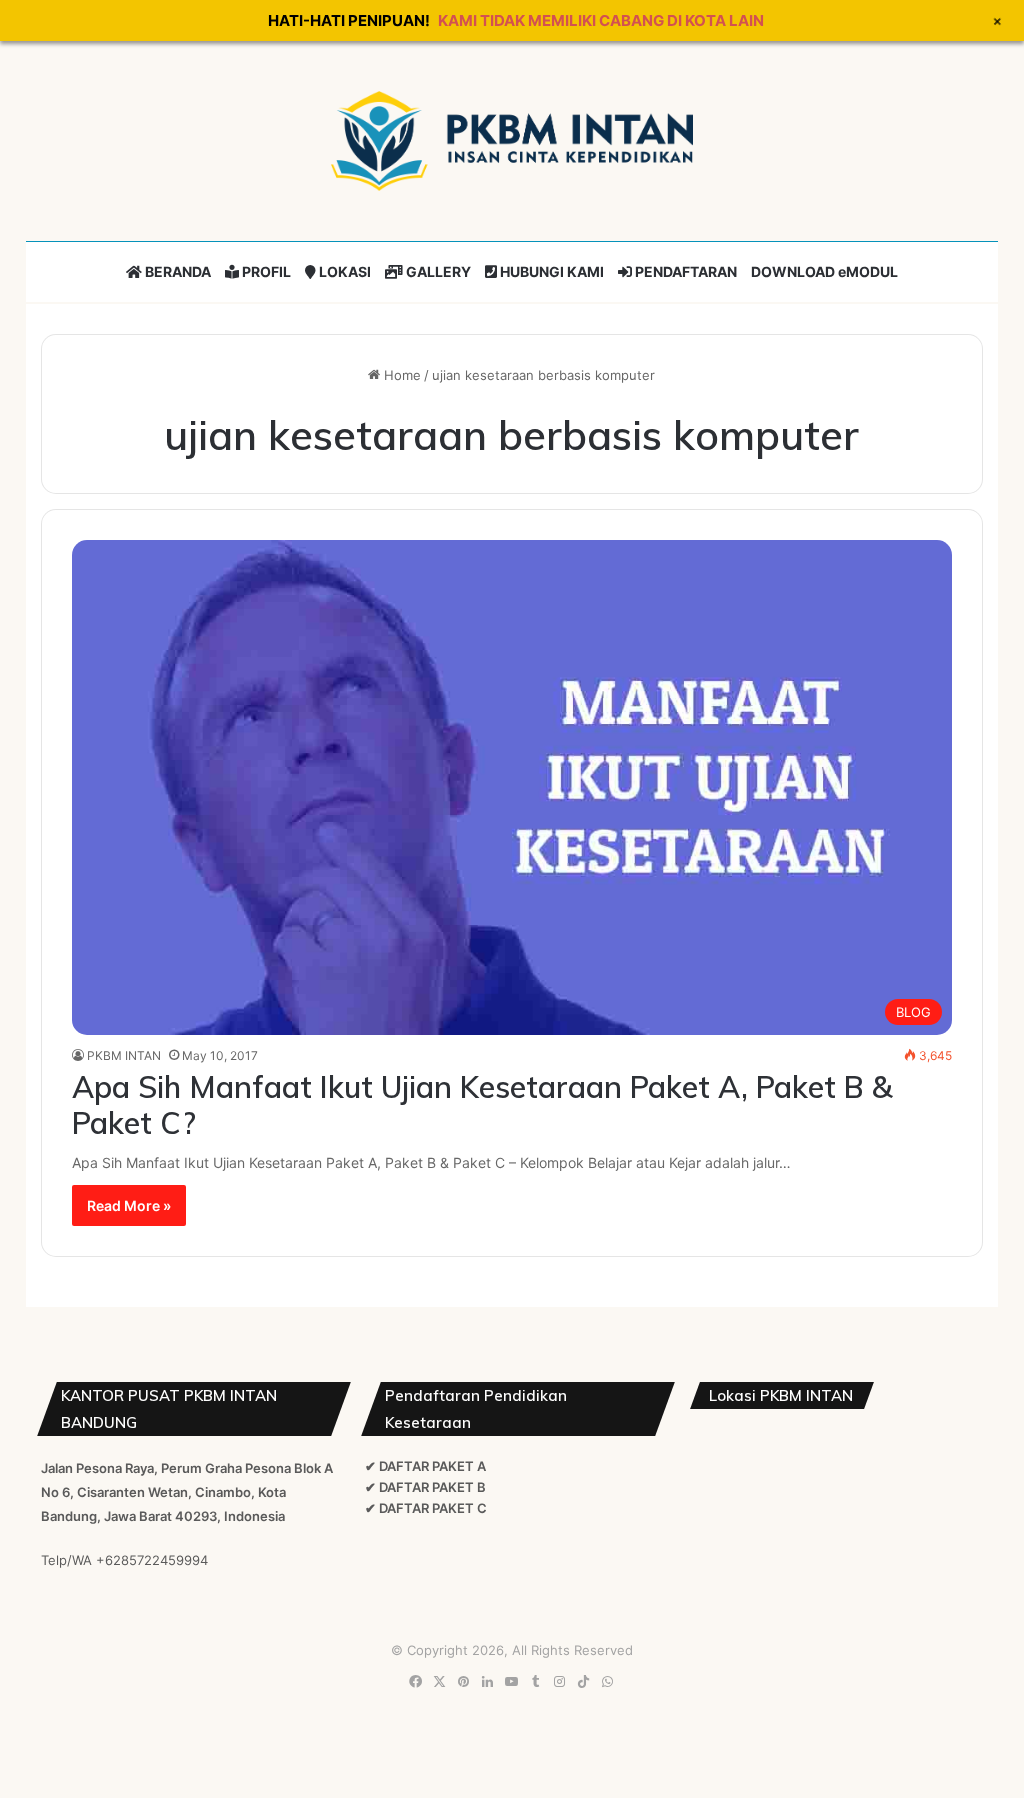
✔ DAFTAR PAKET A (425, 1466)
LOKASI (343, 271)
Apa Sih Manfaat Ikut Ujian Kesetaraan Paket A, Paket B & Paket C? (482, 1105)
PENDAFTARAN (684, 271)
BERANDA (176, 271)
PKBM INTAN (124, 1055)
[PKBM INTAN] (512, 141)
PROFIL (265, 271)
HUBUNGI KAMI (550, 271)
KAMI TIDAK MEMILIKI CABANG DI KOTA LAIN (601, 20)
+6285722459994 (152, 1560)
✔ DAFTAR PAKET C (426, 1508)
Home (400, 375)
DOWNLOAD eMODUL (824, 271)
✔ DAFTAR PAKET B (425, 1487)
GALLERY (437, 271)
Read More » (129, 1205)
